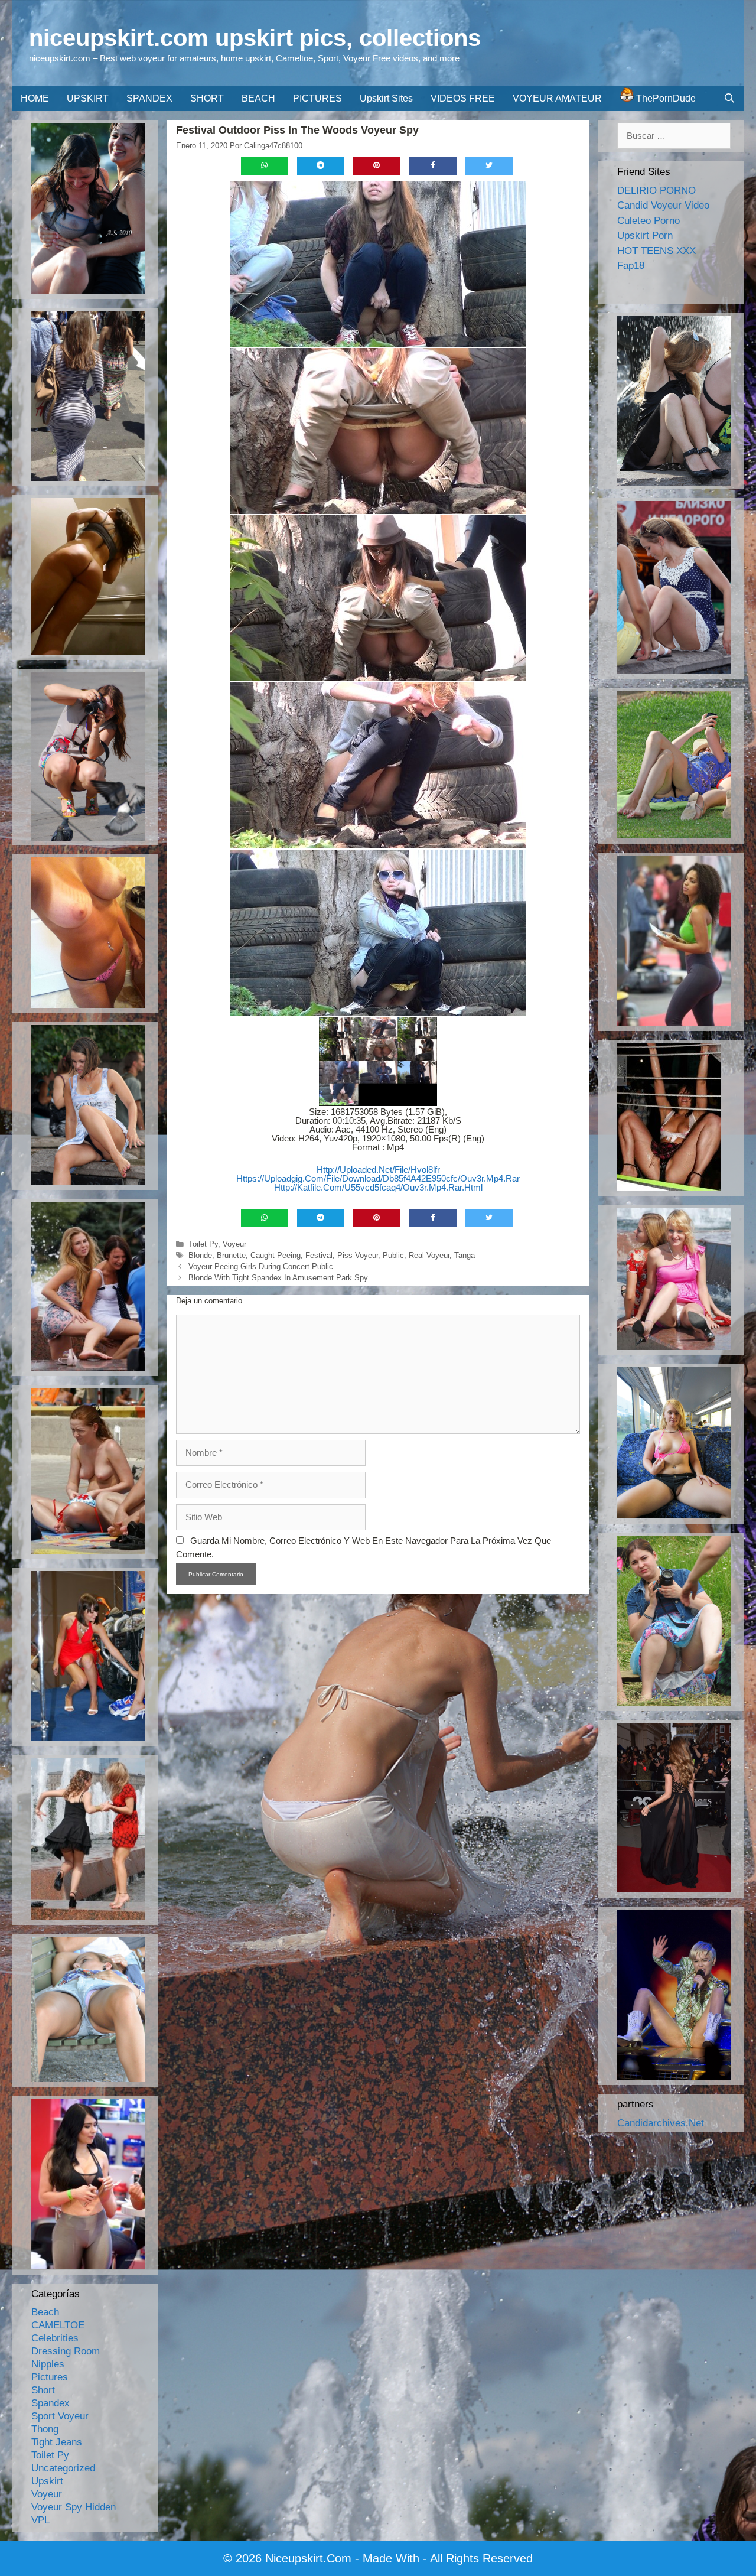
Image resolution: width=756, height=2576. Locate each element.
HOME (35, 98)
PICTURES (317, 98)
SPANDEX (149, 98)
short (43, 2390)
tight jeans (57, 2442)
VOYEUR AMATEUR (557, 98)
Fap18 (631, 266)
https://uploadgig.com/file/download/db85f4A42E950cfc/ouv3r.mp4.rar (378, 1178)
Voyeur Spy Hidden (74, 2507)
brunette (231, 1255)
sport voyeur (60, 2416)
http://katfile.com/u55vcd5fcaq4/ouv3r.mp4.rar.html (378, 1187)
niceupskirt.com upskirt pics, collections (255, 38)
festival (319, 1255)
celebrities (55, 2338)
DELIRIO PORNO (656, 191)
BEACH (258, 98)
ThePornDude (665, 98)
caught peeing (276, 1255)
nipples (48, 2364)
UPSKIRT (88, 98)
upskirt (47, 2481)
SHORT (207, 98)
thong (45, 2429)
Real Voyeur (429, 1255)
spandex (50, 2403)
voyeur (234, 1244)
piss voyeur (358, 1255)
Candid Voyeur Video (663, 205)
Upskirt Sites (386, 98)
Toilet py (203, 1244)
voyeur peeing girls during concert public (261, 1266)
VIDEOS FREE (463, 98)
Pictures (50, 2377)
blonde (200, 1255)
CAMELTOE (58, 2325)
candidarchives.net (661, 2123)
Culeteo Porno (649, 221)
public (393, 1255)
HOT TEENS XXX (656, 251)
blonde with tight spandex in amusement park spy (278, 1278)
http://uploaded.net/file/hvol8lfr (378, 1170)
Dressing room (66, 2351)
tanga (465, 1255)
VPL (40, 2520)
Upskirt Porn (645, 235)
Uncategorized (63, 2468)
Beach (45, 2312)
